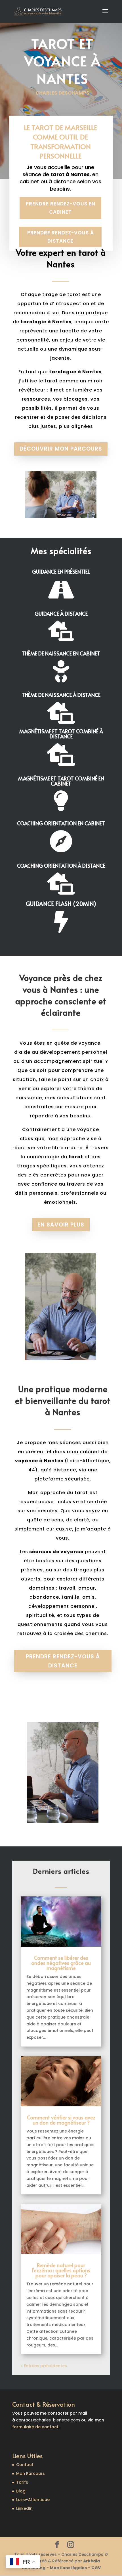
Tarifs (22, 2482)
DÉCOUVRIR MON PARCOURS (61, 449)
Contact (25, 2465)
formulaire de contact (35, 2427)
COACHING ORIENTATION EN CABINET (61, 823)
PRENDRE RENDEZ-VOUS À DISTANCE (61, 237)
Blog (21, 2491)
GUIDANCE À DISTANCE (61, 614)
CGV (96, 2568)
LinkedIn (24, 2508)
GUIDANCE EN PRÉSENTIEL (61, 571)
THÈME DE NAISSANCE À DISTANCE (61, 695)
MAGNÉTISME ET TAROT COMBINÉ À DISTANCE (61, 734)
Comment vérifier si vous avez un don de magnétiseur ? (61, 2120)
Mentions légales (68, 2568)
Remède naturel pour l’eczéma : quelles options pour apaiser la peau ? (61, 2270)
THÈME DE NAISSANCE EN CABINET (61, 653)
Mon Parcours (30, 2473)
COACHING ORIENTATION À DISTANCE (61, 866)
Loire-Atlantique (33, 2500)
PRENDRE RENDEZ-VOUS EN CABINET (61, 208)
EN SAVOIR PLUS (61, 1225)
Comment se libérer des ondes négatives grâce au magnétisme (61, 1963)
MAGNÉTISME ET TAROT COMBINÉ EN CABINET (61, 781)
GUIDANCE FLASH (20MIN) (61, 904)
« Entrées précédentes (44, 2366)
